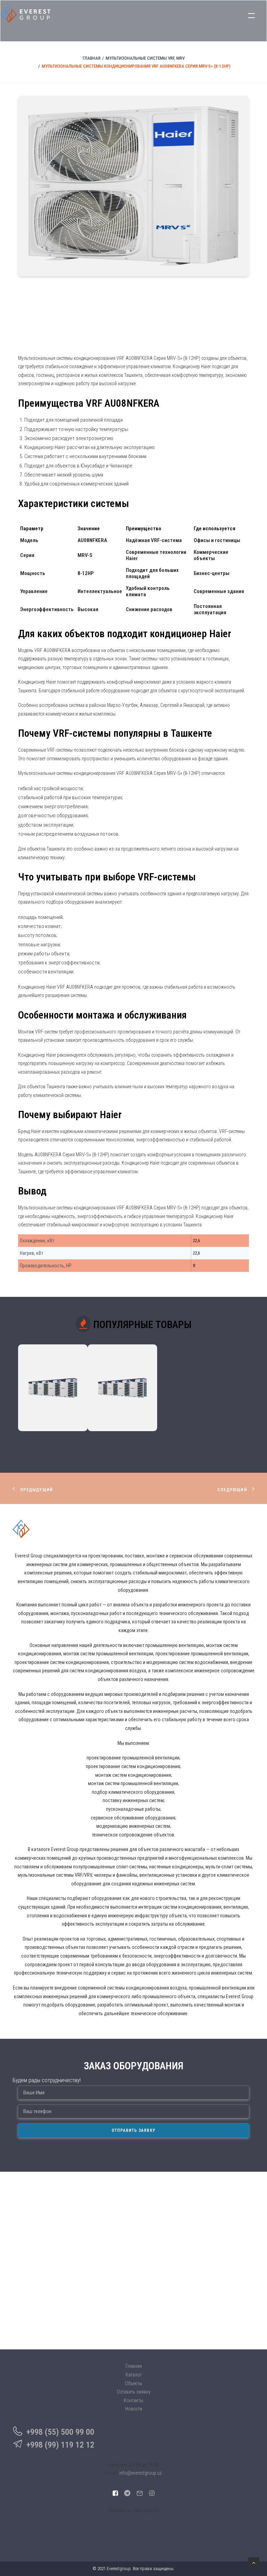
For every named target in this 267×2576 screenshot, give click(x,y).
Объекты (133, 2383)
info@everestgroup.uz (140, 2473)
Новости (134, 2409)
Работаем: (119, 2465)
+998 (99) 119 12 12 (60, 2445)
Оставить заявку (134, 2392)
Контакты (133, 2400)
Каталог (134, 2375)
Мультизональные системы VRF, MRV (145, 58)
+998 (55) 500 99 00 (60, 2432)
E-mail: (112, 2473)
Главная (92, 58)
